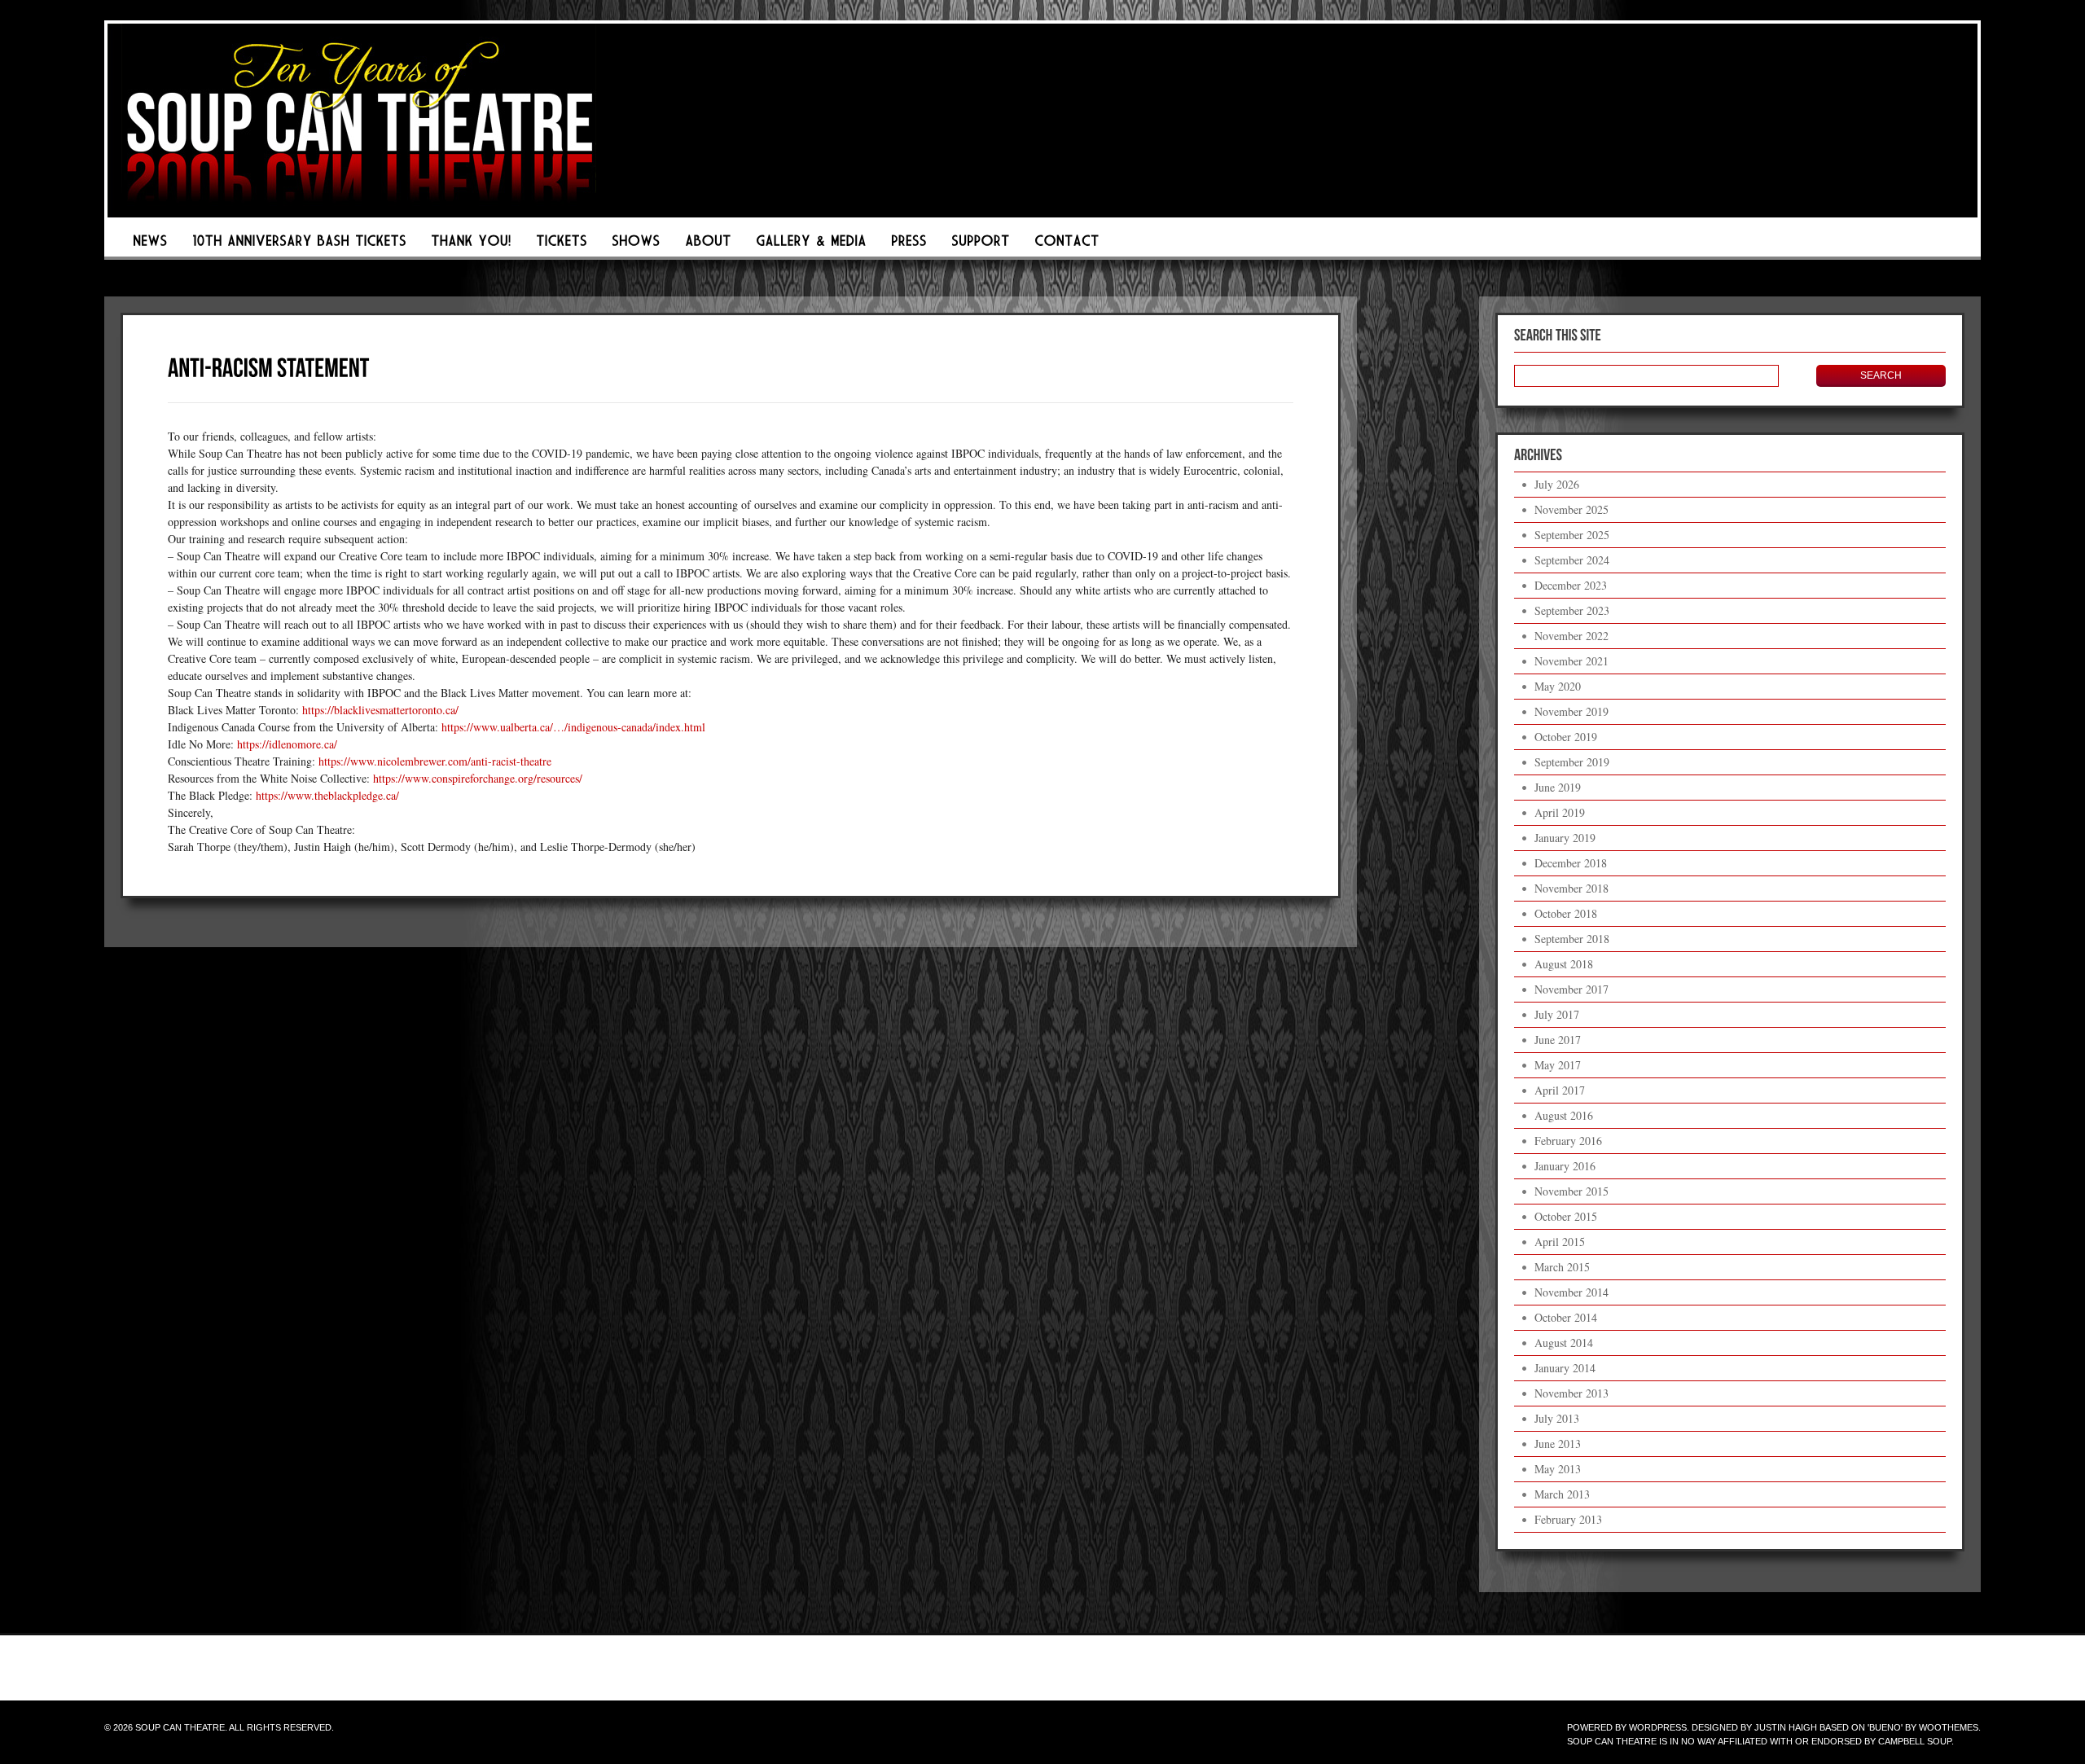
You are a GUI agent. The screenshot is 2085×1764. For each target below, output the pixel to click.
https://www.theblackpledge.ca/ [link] (327, 795)
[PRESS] (909, 245)
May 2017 (1558, 1065)
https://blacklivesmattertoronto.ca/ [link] (380, 710)
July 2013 (1557, 1418)
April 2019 (1560, 812)
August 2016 (1564, 1115)
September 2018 (1572, 939)
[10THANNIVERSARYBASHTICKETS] (299, 245)
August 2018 (1564, 964)
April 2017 (1560, 1090)
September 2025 (1572, 535)
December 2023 (1571, 585)
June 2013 (1558, 1444)
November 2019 (1571, 711)
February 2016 (1568, 1141)
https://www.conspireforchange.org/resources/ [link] (478, 778)
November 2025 (1571, 509)
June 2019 (1558, 787)
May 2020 (1558, 686)
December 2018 (1571, 863)
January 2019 (1565, 838)
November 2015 (1571, 1191)
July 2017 (1557, 1014)
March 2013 (1562, 1494)
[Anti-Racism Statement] (269, 366)
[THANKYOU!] (471, 245)
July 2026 (1557, 484)
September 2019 (1572, 762)
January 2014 (1565, 1368)
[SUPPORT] (981, 245)
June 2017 (1558, 1040)
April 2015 (1560, 1242)
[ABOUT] (708, 245)
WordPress (1658, 1727)
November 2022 (1571, 636)
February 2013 (1568, 1519)
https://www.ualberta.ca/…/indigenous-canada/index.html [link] (573, 727)
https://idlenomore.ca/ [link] (287, 744)
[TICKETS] (562, 245)
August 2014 (1564, 1343)
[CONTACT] (1067, 245)
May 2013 (1558, 1469)
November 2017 (1571, 989)
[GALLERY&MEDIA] (811, 245)
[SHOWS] (636, 245)
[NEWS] (150, 245)
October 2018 (1566, 913)
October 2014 (1566, 1317)
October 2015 (1566, 1216)
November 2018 (1571, 888)
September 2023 (1572, 610)
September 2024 (1572, 560)
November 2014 (1571, 1292)
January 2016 (1565, 1166)
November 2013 (1571, 1393)
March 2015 (1562, 1267)
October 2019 (1566, 737)
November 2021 (1571, 661)
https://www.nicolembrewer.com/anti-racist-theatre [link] (435, 761)
